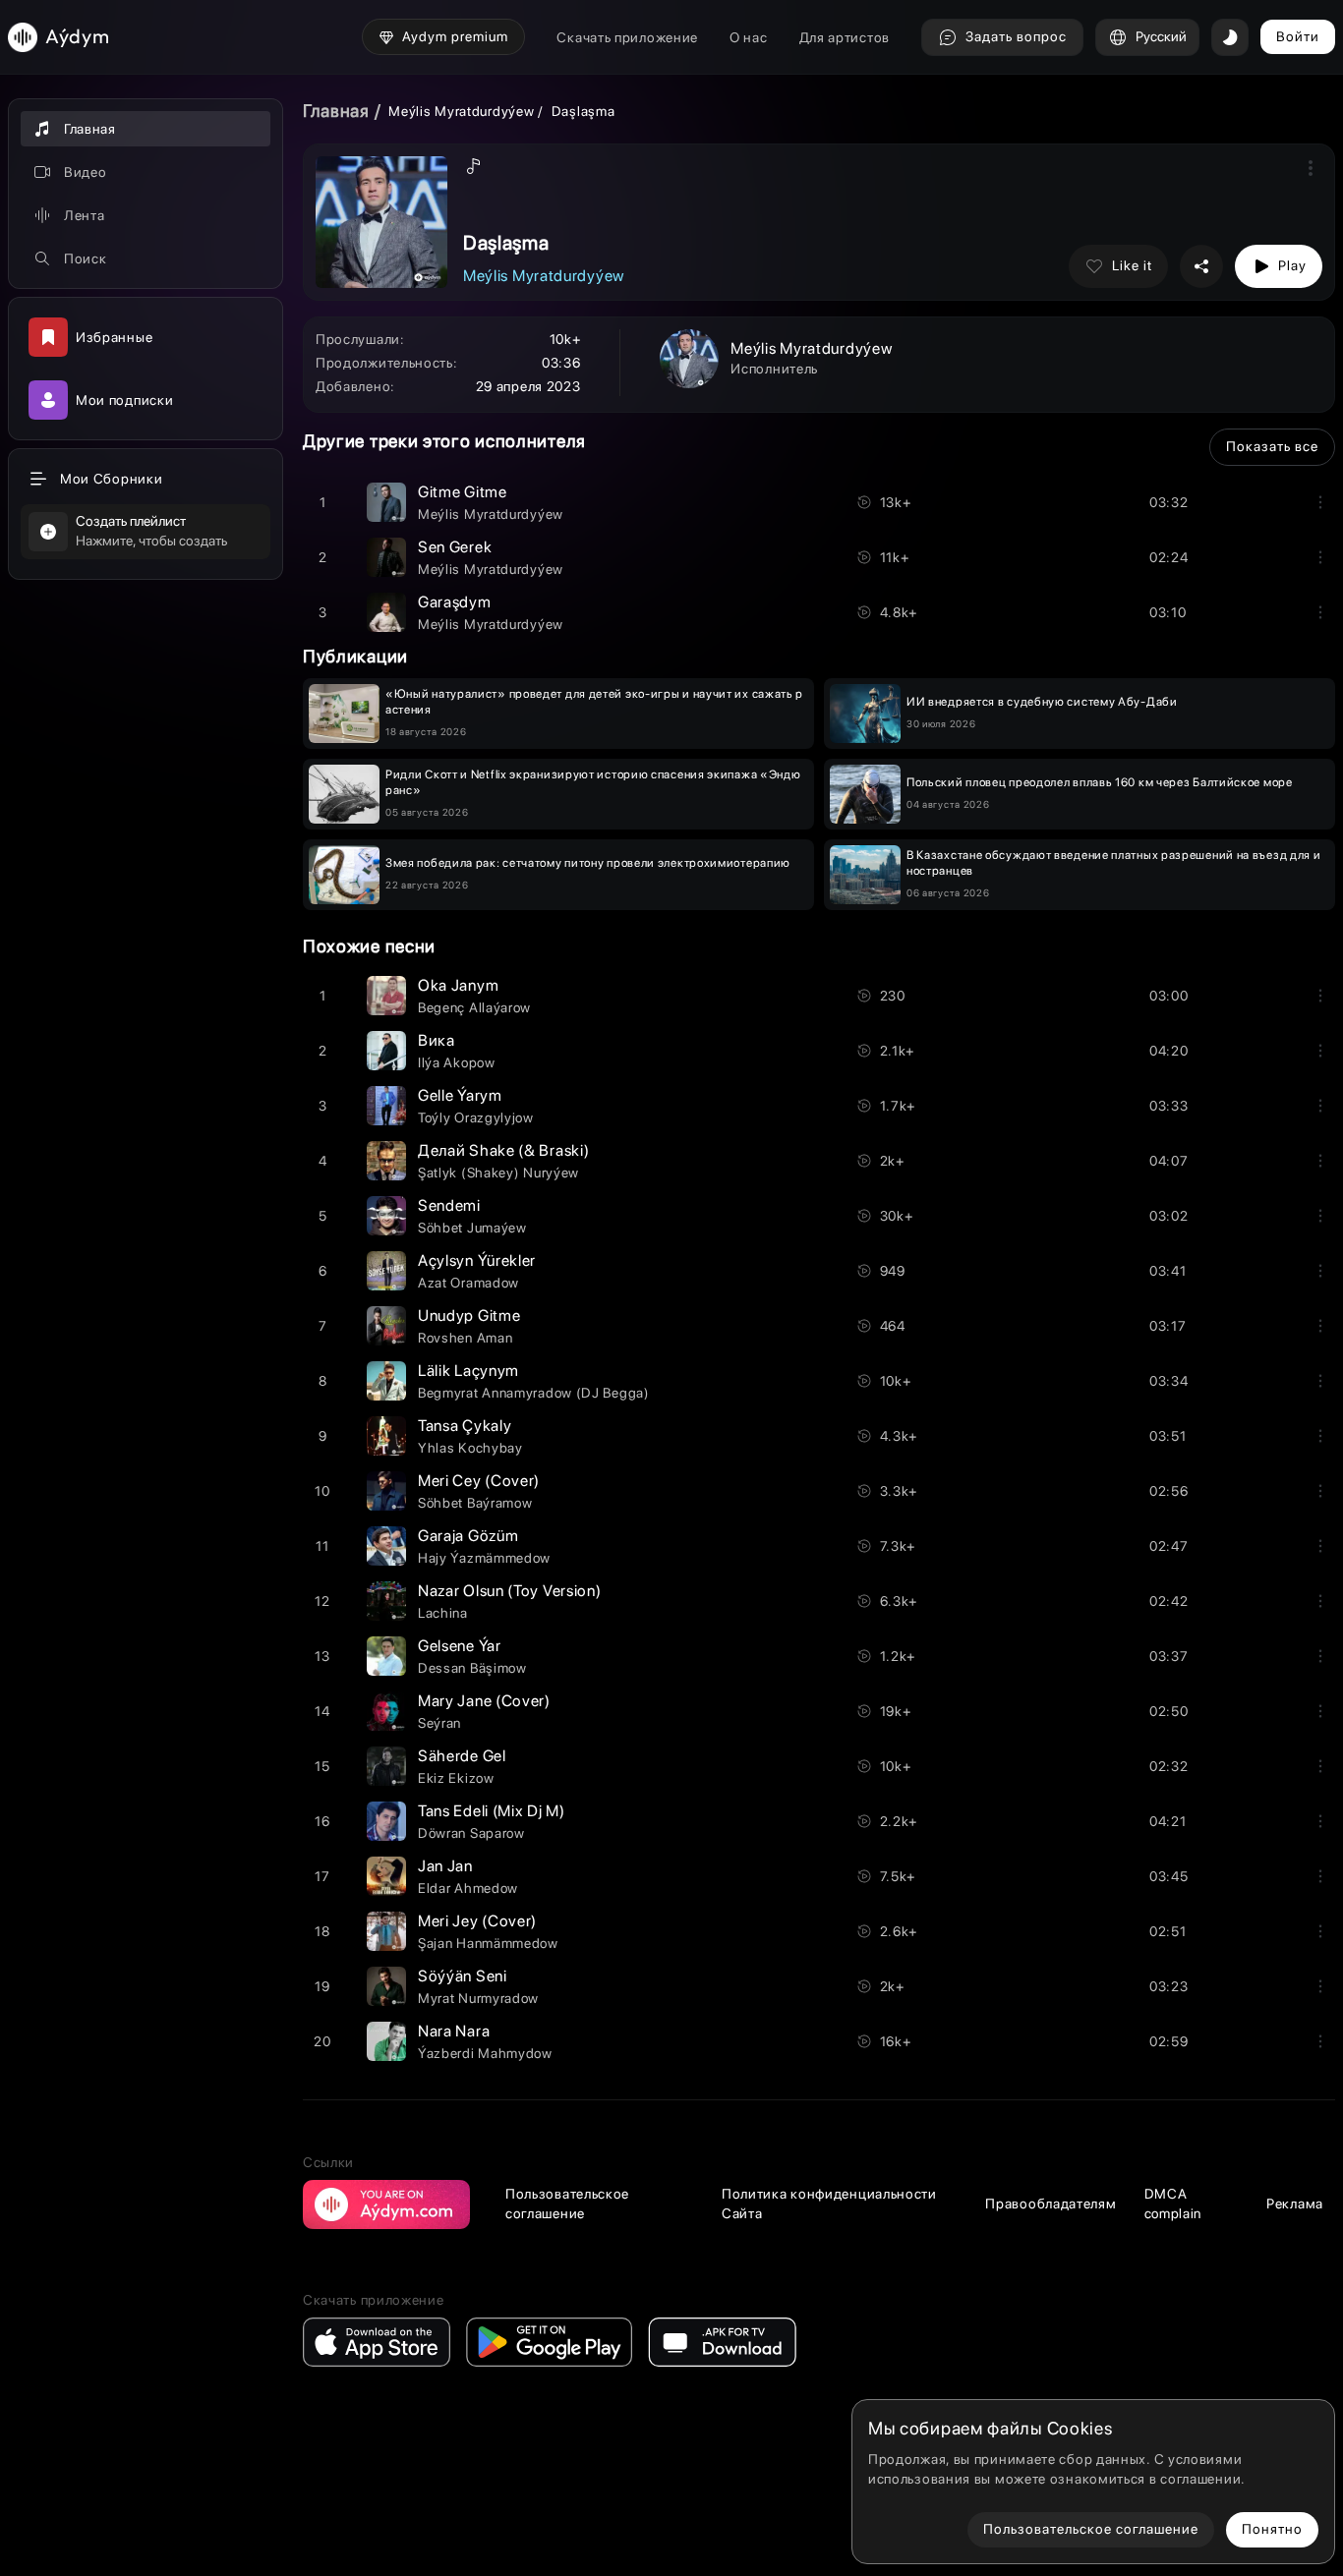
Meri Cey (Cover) (479, 1481)
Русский (1161, 36)
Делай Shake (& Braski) (503, 1150)
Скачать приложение (627, 37)
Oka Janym (458, 985)
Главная (336, 111)
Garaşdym (455, 602)
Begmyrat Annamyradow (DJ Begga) (534, 1393)
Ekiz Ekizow (456, 1778)
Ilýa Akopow (457, 1062)
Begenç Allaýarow (474, 1007)
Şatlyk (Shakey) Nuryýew (498, 1173)
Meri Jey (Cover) (477, 1921)
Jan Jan (445, 1866)
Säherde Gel (462, 1756)
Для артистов (845, 37)
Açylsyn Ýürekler (477, 1260)
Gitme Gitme (463, 492)
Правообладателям (1051, 2204)
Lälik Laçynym (468, 1371)
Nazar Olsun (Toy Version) (510, 1591)
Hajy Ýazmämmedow (484, 1558)
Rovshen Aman (465, 1338)
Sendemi (449, 1205)
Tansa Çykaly (465, 1426)
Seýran (439, 1723)
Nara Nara (454, 2031)
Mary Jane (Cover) (484, 1701)
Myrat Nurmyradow (478, 1998)
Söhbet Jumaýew (472, 1228)
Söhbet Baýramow (475, 1503)
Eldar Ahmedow (468, 1888)
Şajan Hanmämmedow (488, 1943)
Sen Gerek (455, 547)
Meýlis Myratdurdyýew (461, 111)
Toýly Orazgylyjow (476, 1117)
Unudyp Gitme (469, 1316)
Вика (437, 1040)
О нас (749, 37)
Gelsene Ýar (460, 1646)
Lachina (443, 1613)
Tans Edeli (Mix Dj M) (492, 1811)
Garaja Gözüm (468, 1536)
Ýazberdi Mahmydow (485, 2053)
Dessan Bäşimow (472, 1668)
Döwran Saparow (471, 1833)
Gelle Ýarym (460, 1095)
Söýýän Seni (463, 1976)
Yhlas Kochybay (470, 1448)
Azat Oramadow (468, 1283)
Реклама (1295, 2204)
